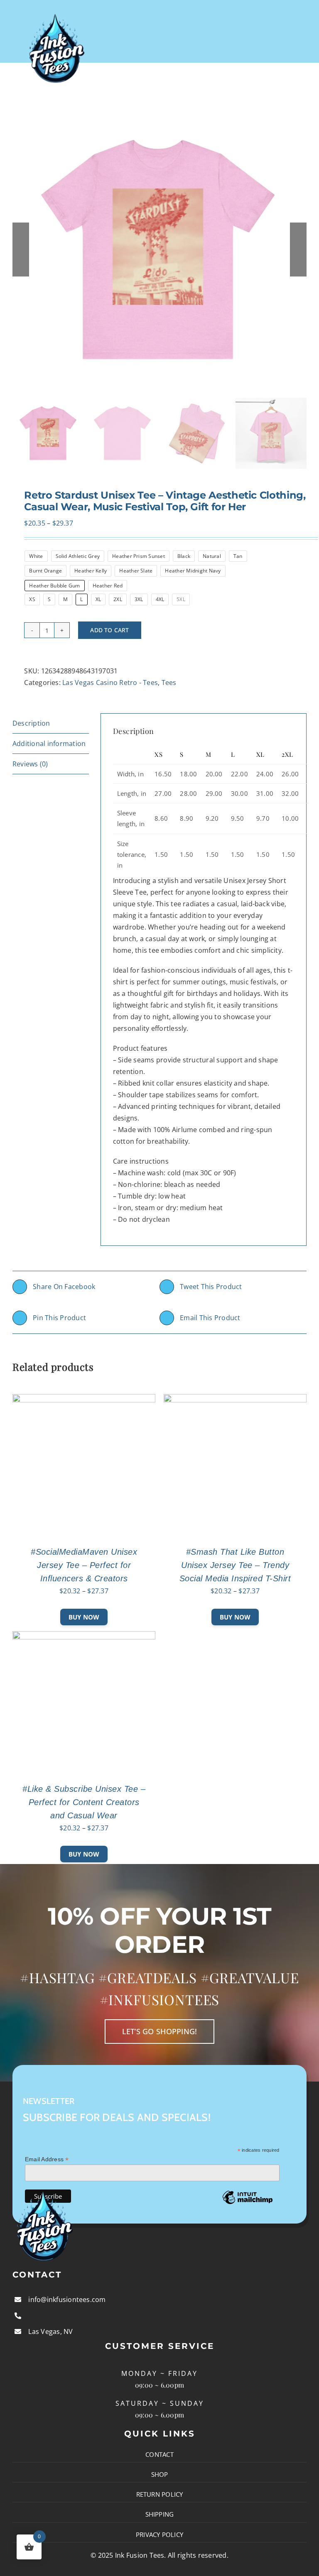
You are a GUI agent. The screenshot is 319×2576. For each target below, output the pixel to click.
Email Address (47, 2159)
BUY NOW (84, 1617)
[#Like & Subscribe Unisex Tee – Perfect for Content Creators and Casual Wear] (84, 1637)
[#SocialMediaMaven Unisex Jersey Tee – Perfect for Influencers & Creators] (84, 1400)
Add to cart (109, 630)
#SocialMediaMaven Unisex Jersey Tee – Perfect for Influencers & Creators (84, 1565)
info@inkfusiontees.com (67, 2300)
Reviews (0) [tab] (30, 764)
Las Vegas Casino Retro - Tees (110, 683)
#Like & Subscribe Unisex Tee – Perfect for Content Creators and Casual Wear (84, 1802)
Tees (169, 683)
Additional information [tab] (49, 744)
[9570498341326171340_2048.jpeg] (159, 250)
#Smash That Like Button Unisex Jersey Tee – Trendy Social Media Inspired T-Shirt (235, 1565)
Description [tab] (31, 723)
